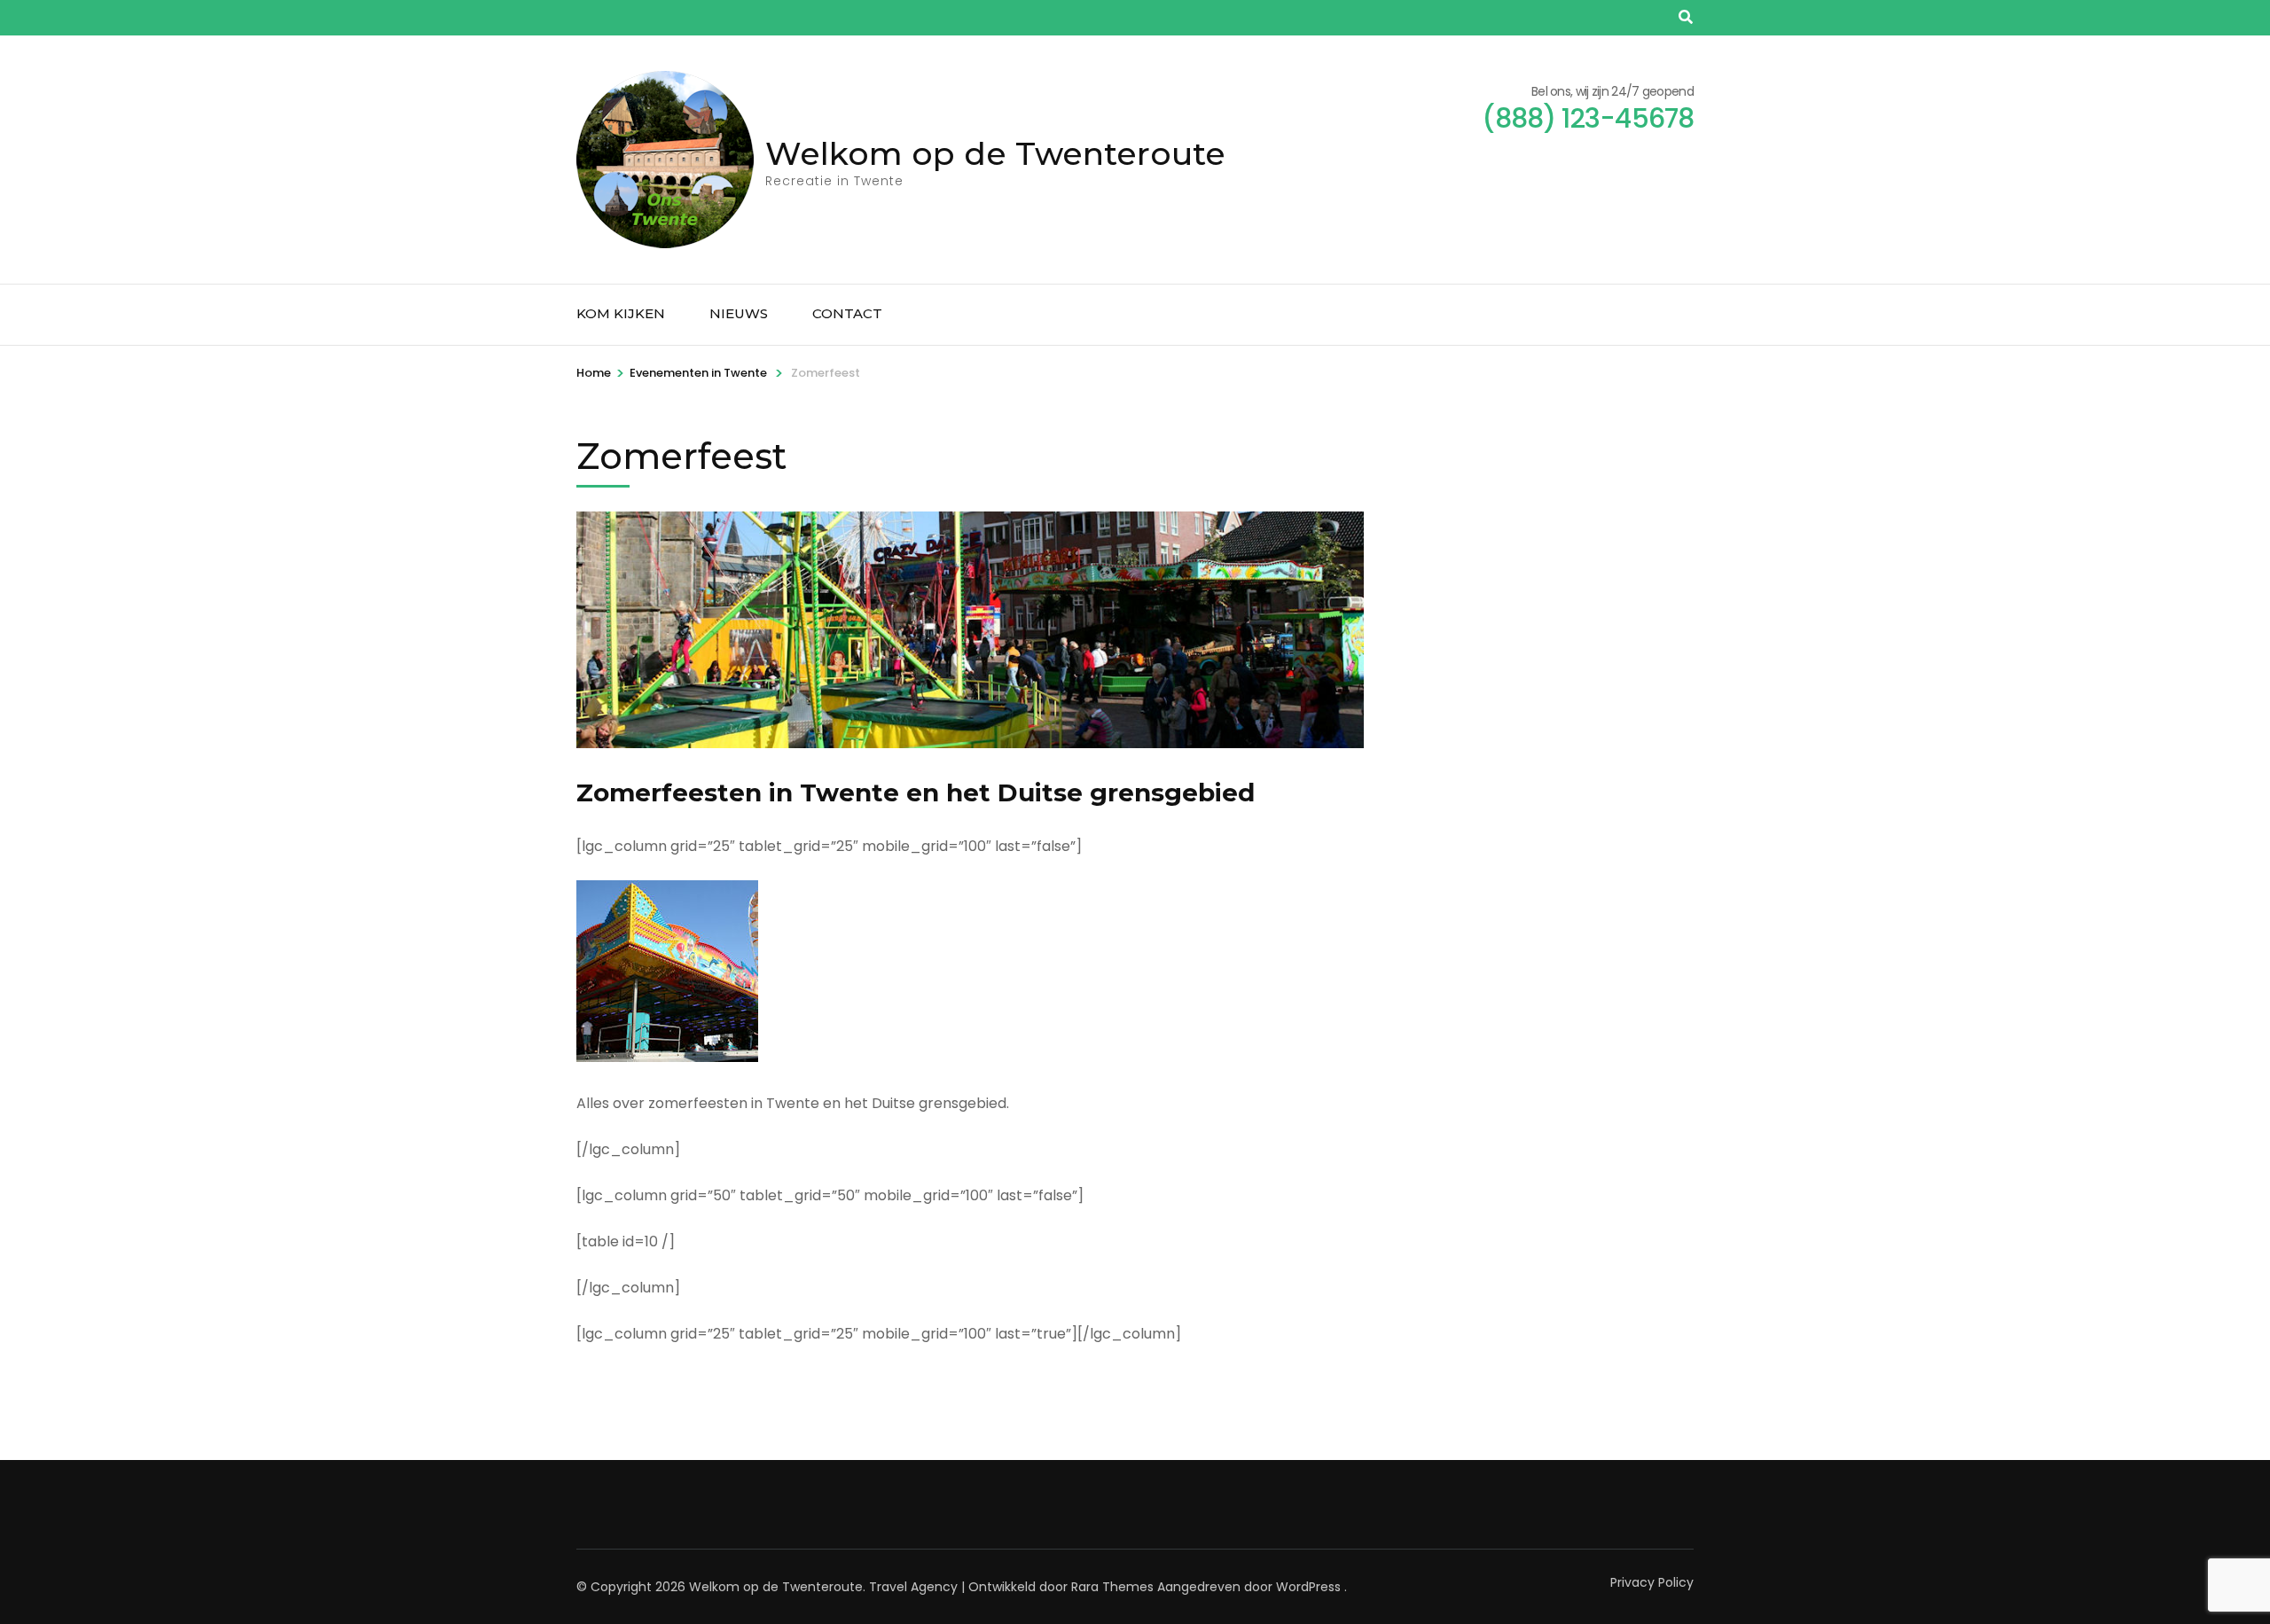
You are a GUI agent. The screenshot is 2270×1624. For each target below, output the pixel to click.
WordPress (1308, 1587)
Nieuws (739, 313)
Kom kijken (621, 313)
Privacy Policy (1652, 1582)
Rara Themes (1112, 1587)
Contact (847, 313)
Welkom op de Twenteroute (995, 153)
